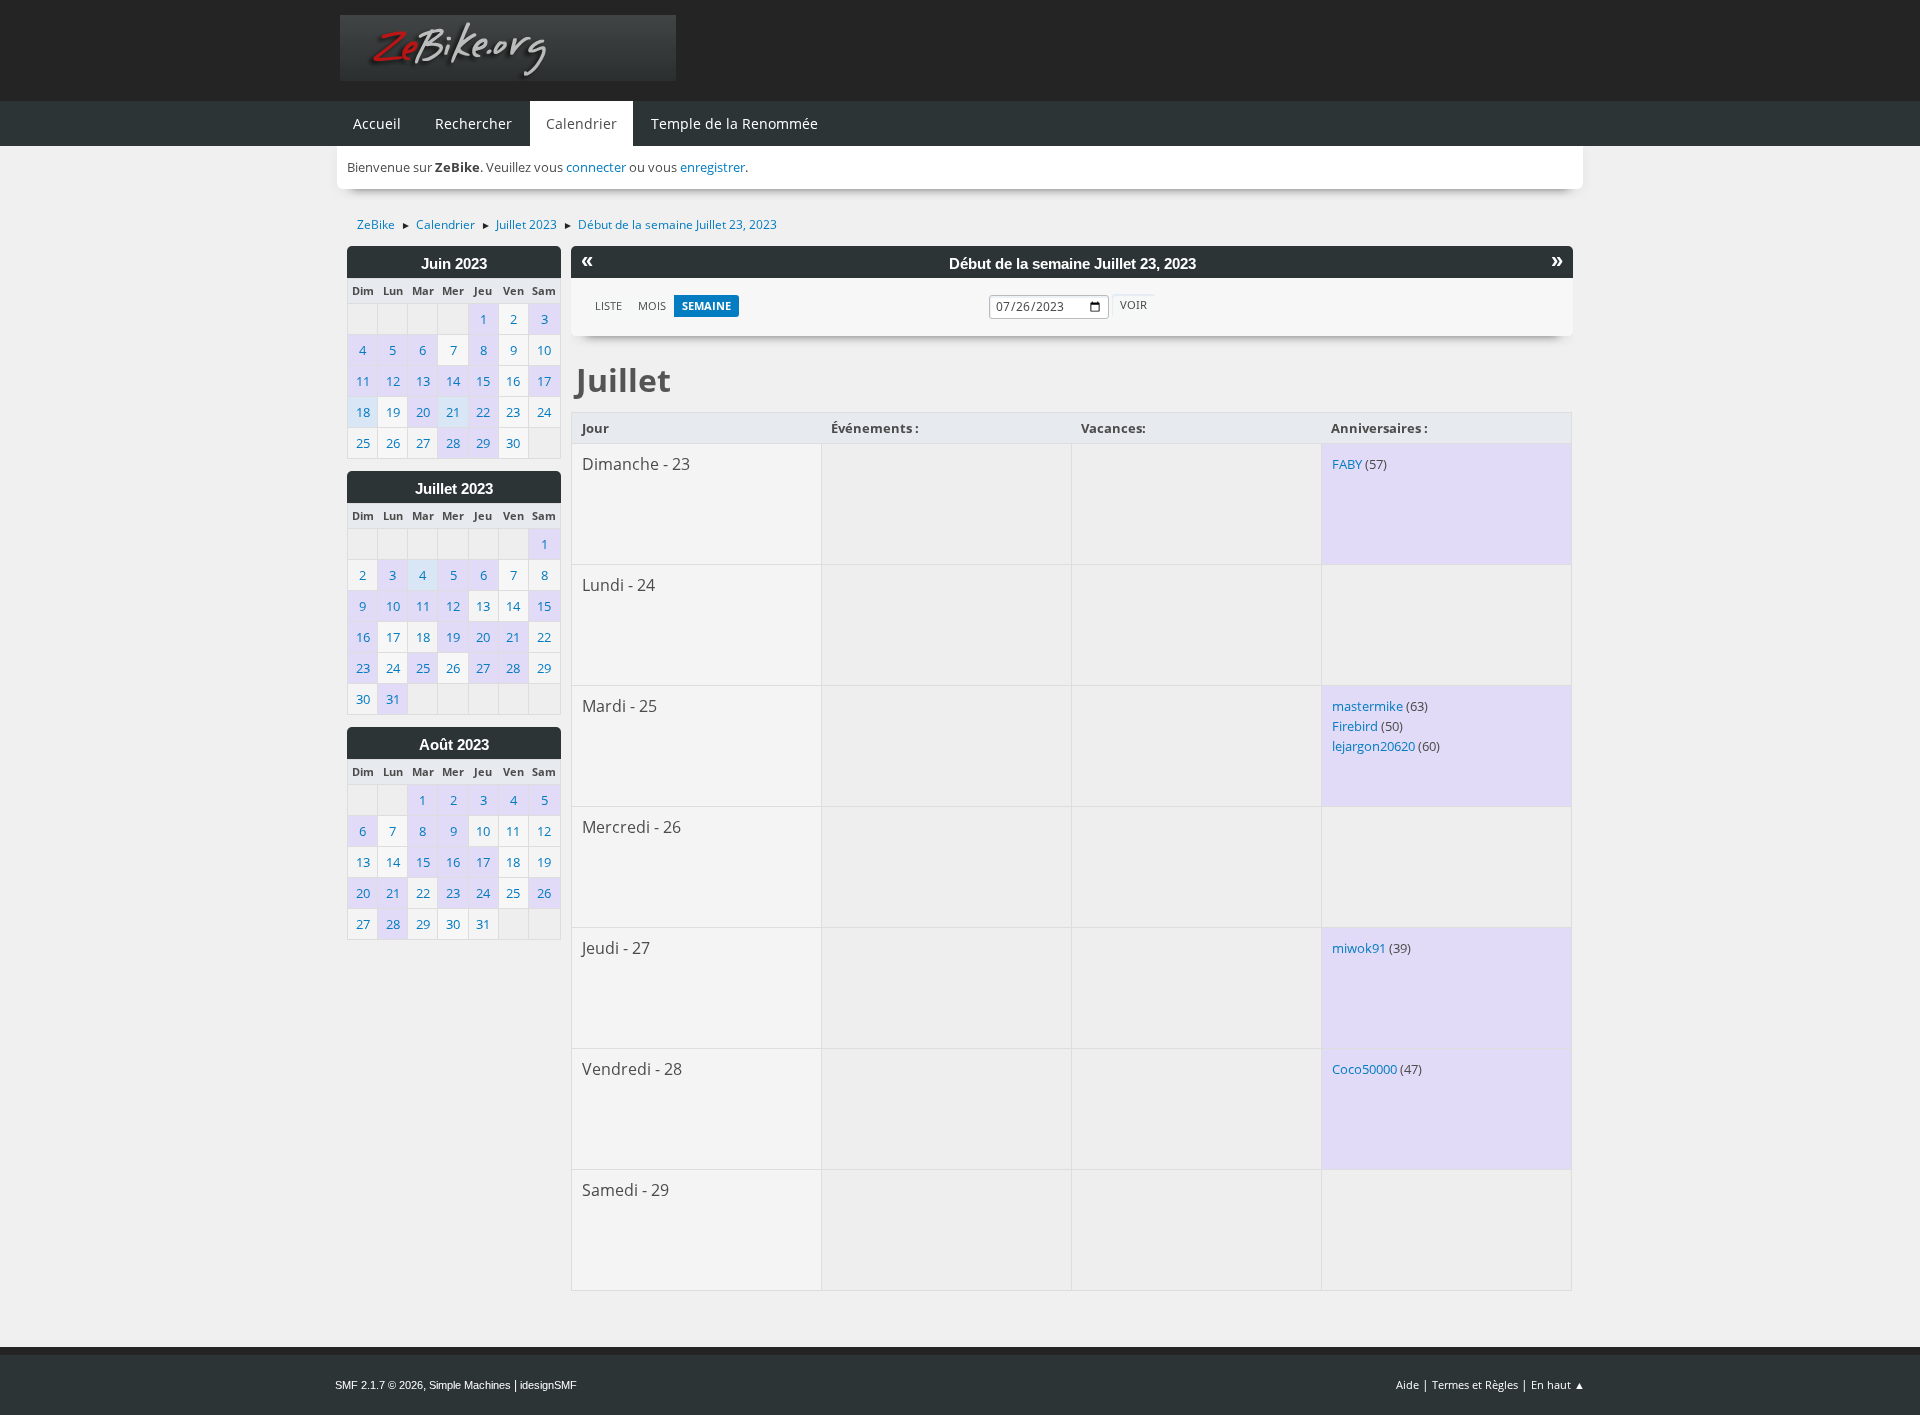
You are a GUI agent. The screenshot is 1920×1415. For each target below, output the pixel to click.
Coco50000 (1364, 1069)
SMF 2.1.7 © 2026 (379, 1385)
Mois (652, 305)
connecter (596, 167)
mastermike (1367, 706)
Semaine (706, 305)
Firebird (1355, 726)
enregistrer (712, 167)
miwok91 (1359, 948)
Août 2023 (454, 745)
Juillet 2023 (454, 489)
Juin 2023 (454, 264)
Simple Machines (470, 1385)
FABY (1347, 464)
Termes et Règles (1475, 1384)
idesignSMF (548, 1385)
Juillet (623, 379)
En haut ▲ (1558, 1384)
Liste (608, 305)
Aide (1407, 1384)
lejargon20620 (1373, 746)
